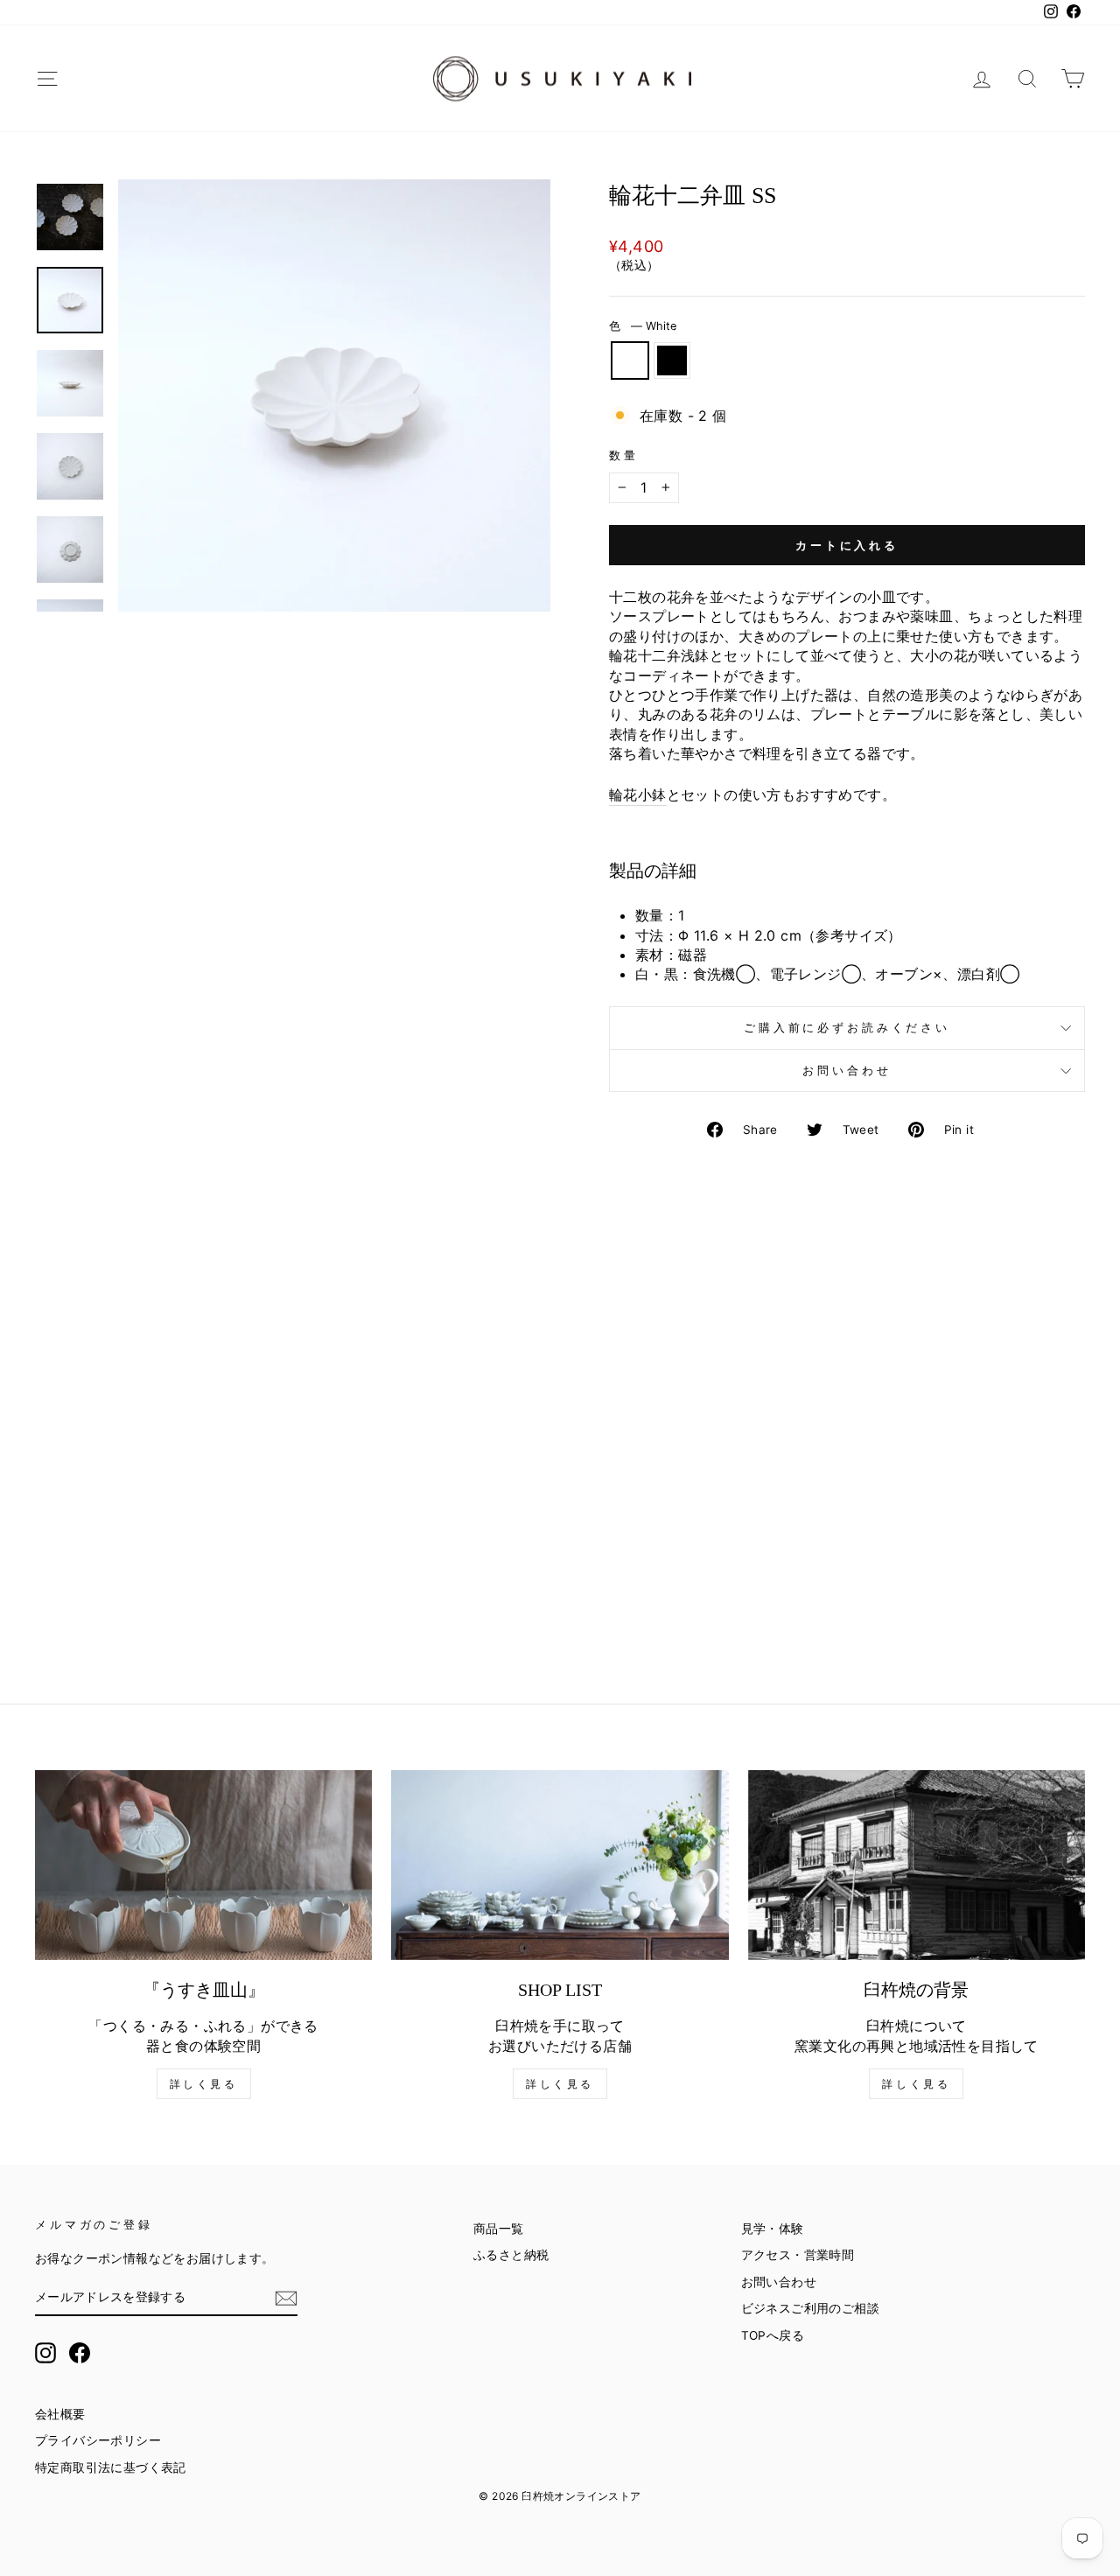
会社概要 (60, 2414)
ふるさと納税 (511, 2255)
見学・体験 (773, 2229)
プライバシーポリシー (98, 2440)
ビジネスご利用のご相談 (810, 2308)
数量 (624, 455)
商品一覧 (499, 2229)
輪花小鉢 (638, 794)
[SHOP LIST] (560, 1865)
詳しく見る (204, 2084)
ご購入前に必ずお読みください (847, 1028)
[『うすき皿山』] (203, 1865)
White (630, 360)
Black (672, 360)
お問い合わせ (847, 1071)
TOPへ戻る (773, 2335)
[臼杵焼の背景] (917, 1865)
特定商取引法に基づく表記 (111, 2467)
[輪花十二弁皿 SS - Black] (171, 1600)
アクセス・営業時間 (798, 2255)
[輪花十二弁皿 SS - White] (147, 1600)
